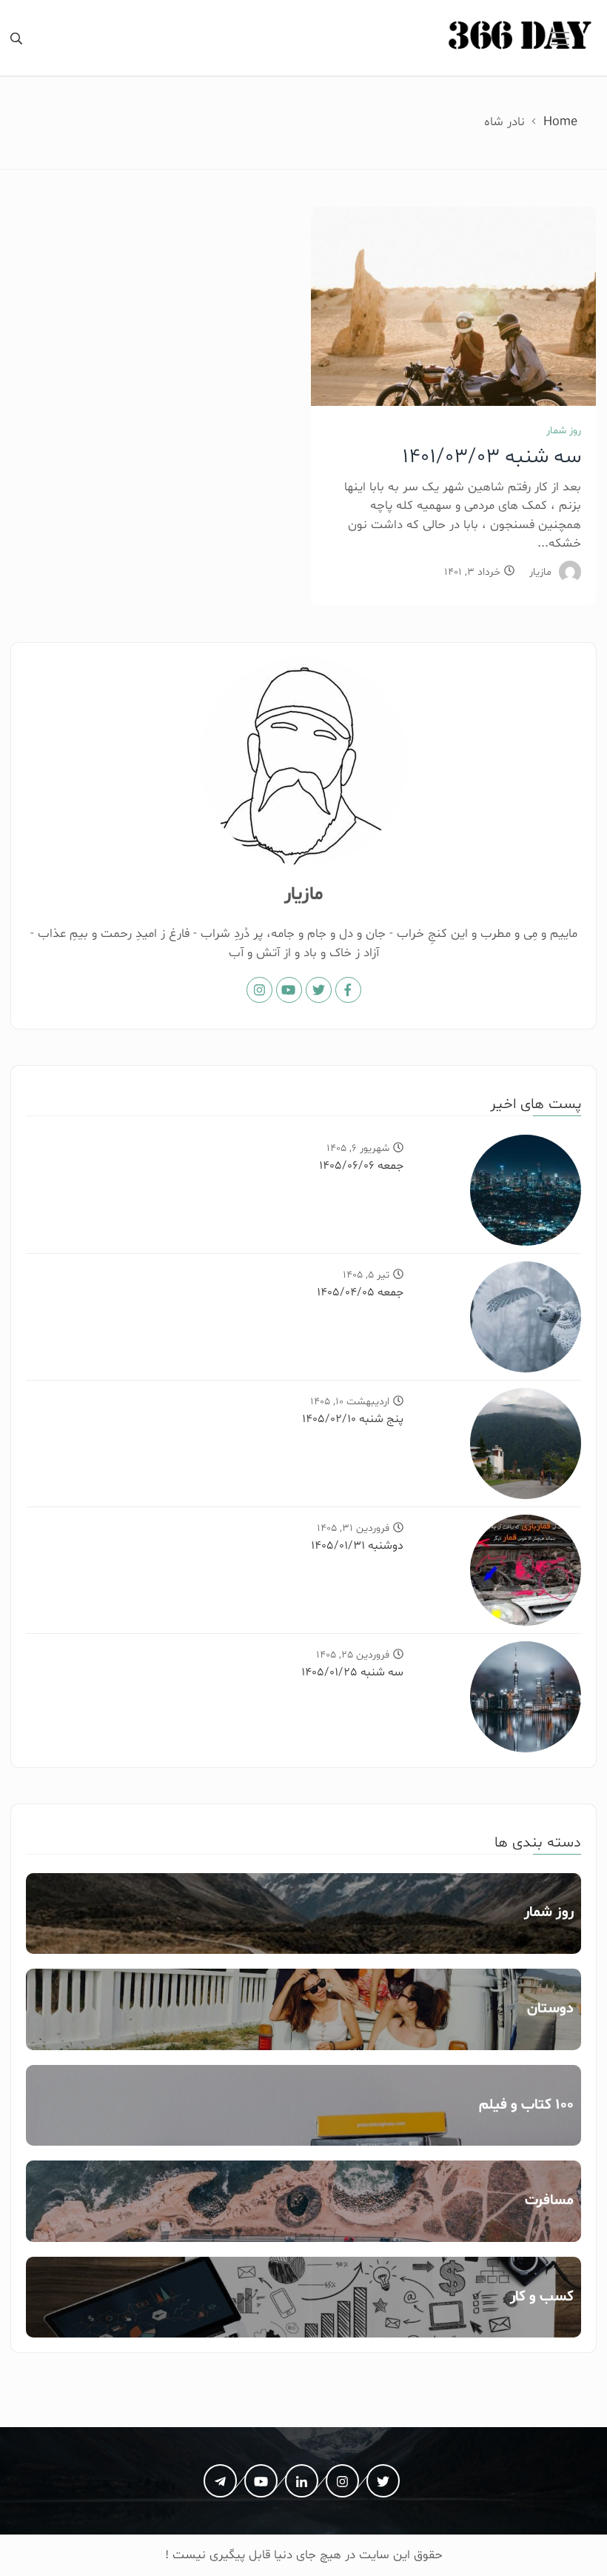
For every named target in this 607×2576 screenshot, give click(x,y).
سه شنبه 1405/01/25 (352, 1672)
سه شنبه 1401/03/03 (492, 457)
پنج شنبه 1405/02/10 (353, 1419)
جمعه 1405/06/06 (361, 1166)
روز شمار (564, 431)
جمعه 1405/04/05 (360, 1292)
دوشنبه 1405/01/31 (357, 1546)
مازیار (540, 572)
